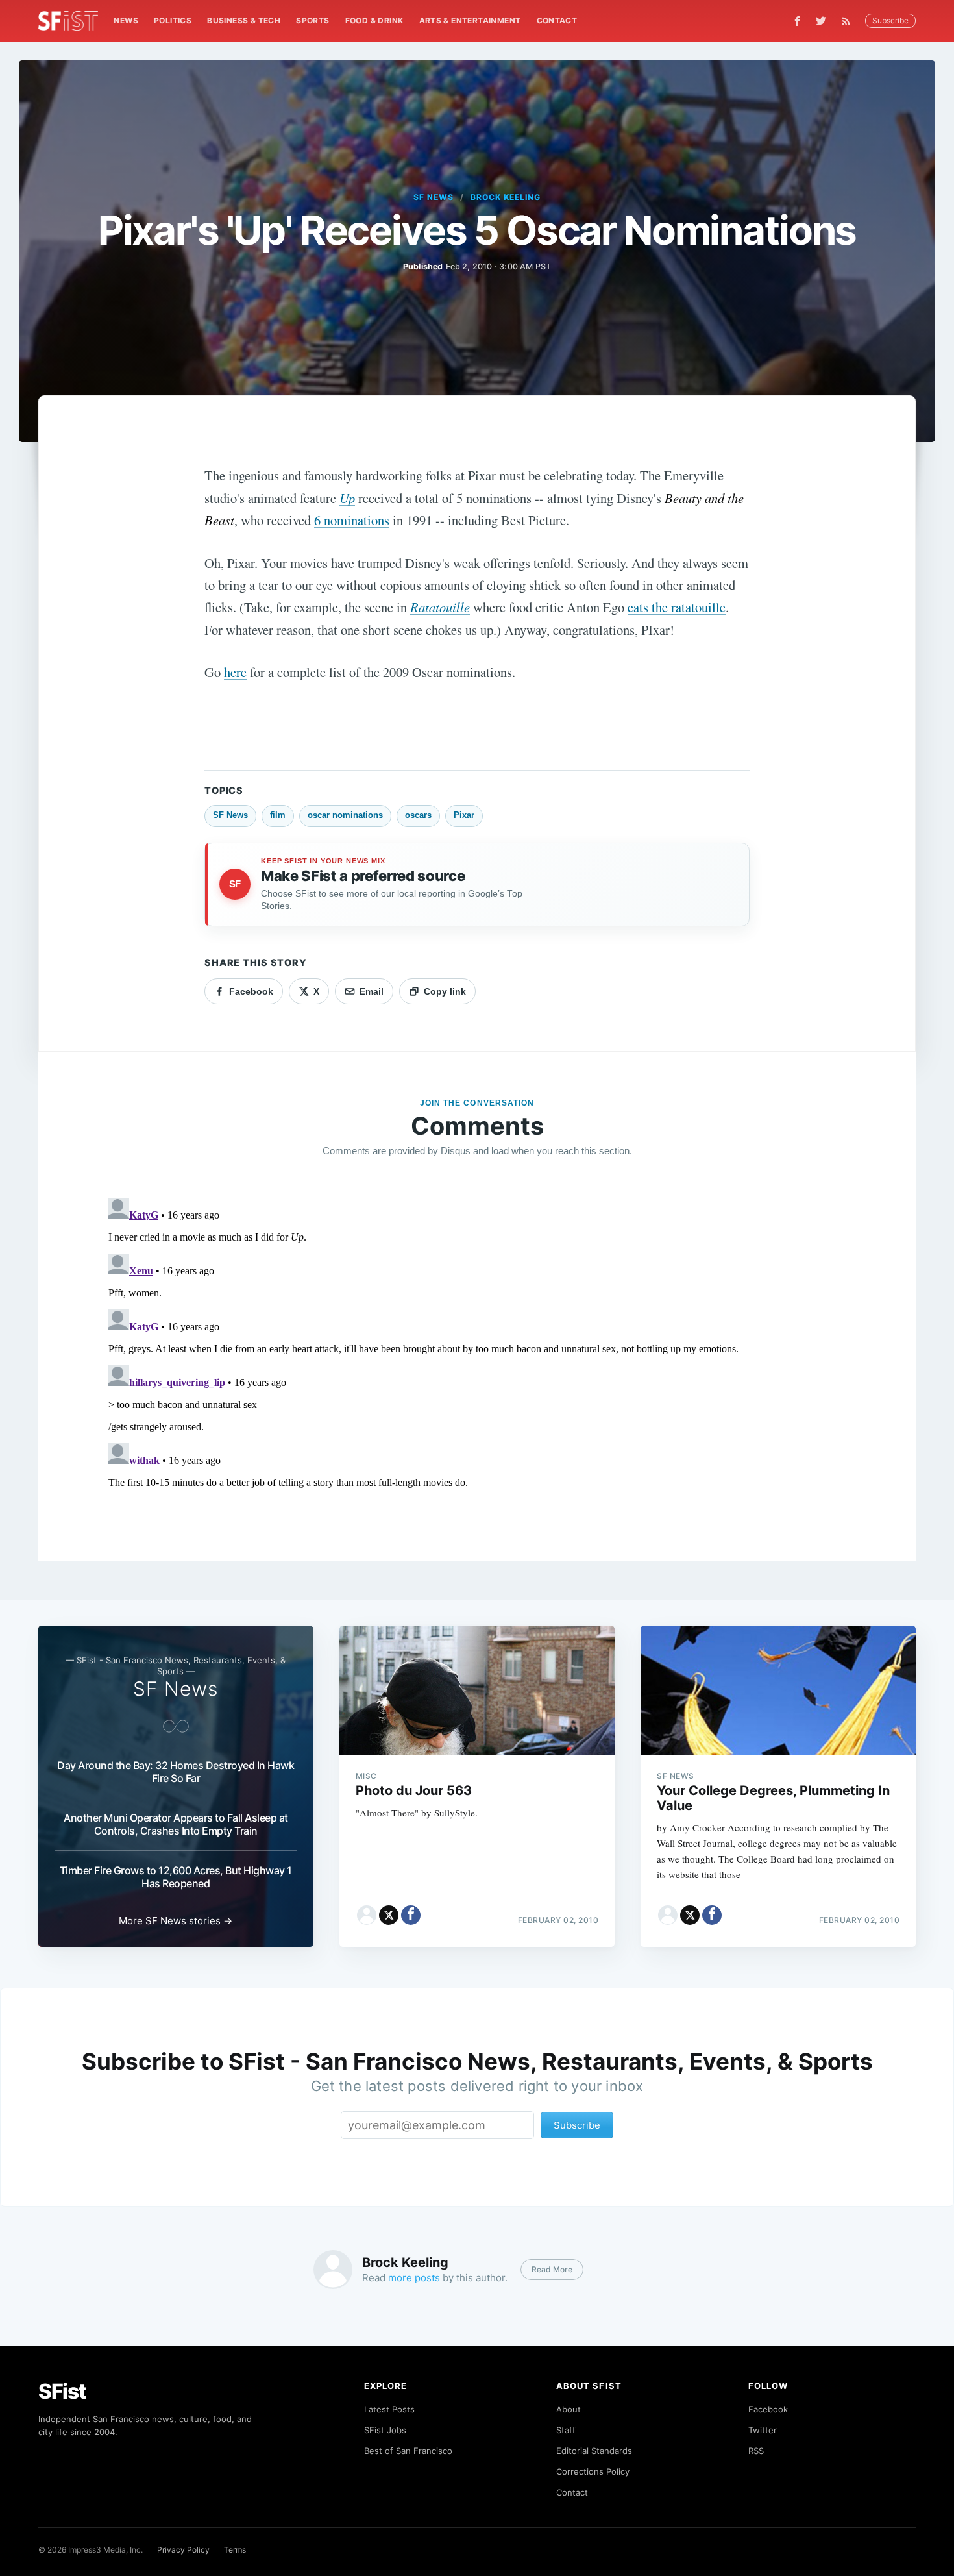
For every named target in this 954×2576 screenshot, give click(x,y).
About (569, 2409)
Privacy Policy (183, 2550)
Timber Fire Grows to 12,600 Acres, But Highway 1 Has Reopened (176, 1877)
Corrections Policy (593, 2471)
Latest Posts (389, 2409)
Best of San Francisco (408, 2451)
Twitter (763, 2430)
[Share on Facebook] (411, 1915)
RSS (756, 2451)
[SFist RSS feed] (849, 21)
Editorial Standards (594, 2451)
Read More (552, 2269)
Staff (566, 2430)
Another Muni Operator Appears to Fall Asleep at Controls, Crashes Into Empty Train (176, 1824)
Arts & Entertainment (470, 20)
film (278, 815)
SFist (62, 2391)
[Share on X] (389, 1915)
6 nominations (352, 520)
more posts (414, 2278)
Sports (312, 20)
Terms (235, 2550)
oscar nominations (345, 815)
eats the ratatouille (677, 607)
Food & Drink (374, 20)
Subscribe (890, 20)
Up (347, 498)
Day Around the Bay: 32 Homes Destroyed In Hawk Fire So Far (176, 1772)
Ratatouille (440, 607)
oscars (418, 815)
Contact (557, 20)
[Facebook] (797, 21)
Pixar (464, 815)
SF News (434, 197)
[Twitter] (821, 21)
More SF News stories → (176, 1921)
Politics (173, 20)
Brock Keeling (505, 197)
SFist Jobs (385, 2430)
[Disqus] (477, 1355)
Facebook (768, 2409)
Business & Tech (244, 20)
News (126, 20)
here (235, 672)
